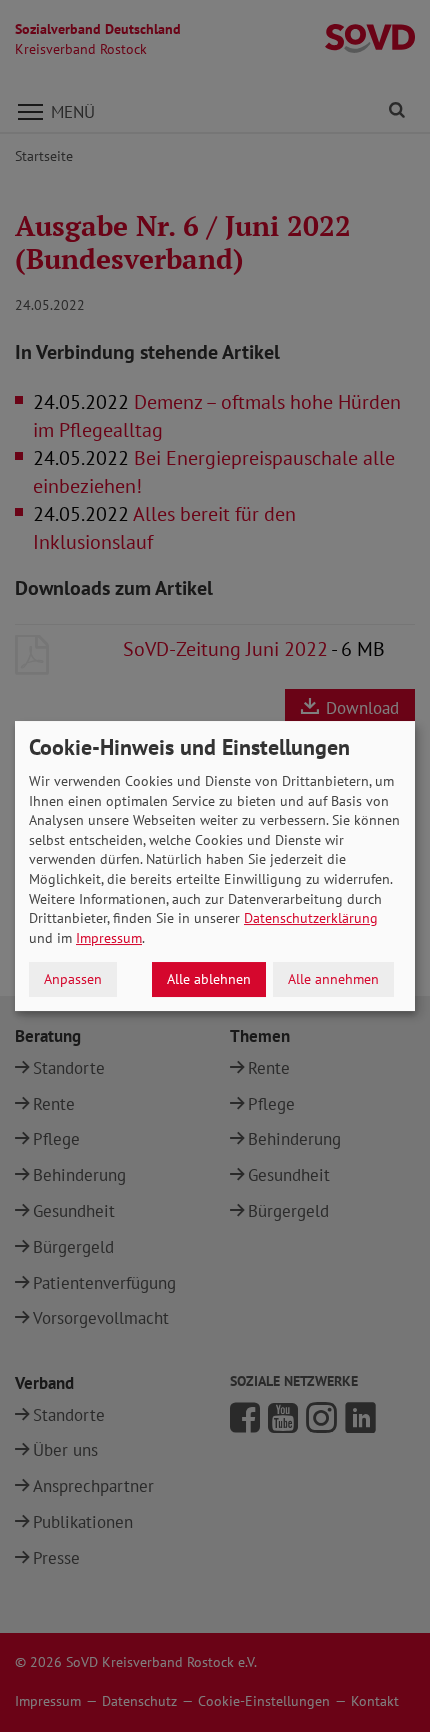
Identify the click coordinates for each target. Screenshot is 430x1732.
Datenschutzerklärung (311, 918)
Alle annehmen (333, 979)
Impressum (109, 938)
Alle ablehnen (209, 979)
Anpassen (73, 979)
